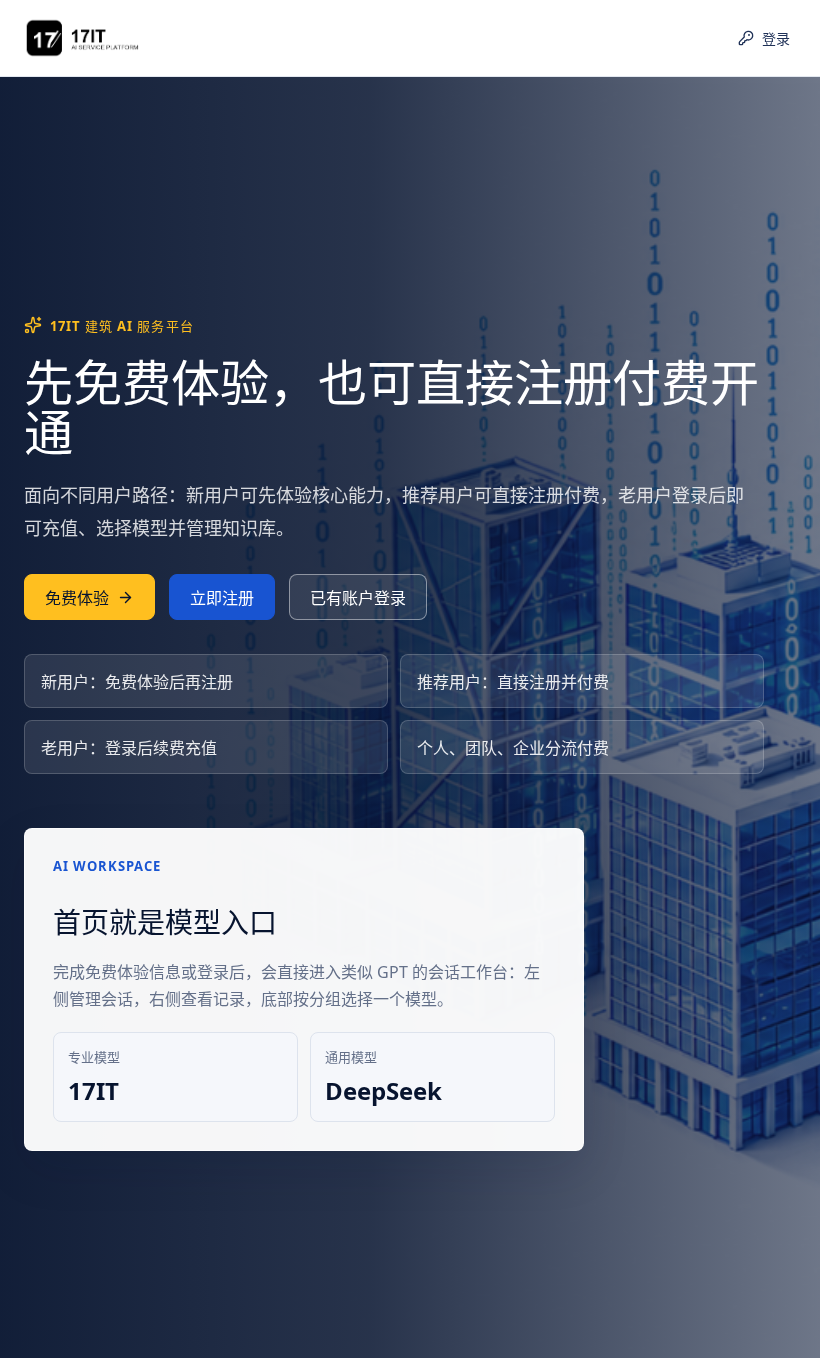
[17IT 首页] (119, 38)
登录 (776, 38)
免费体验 (77, 598)
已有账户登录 (358, 598)
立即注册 (222, 598)
